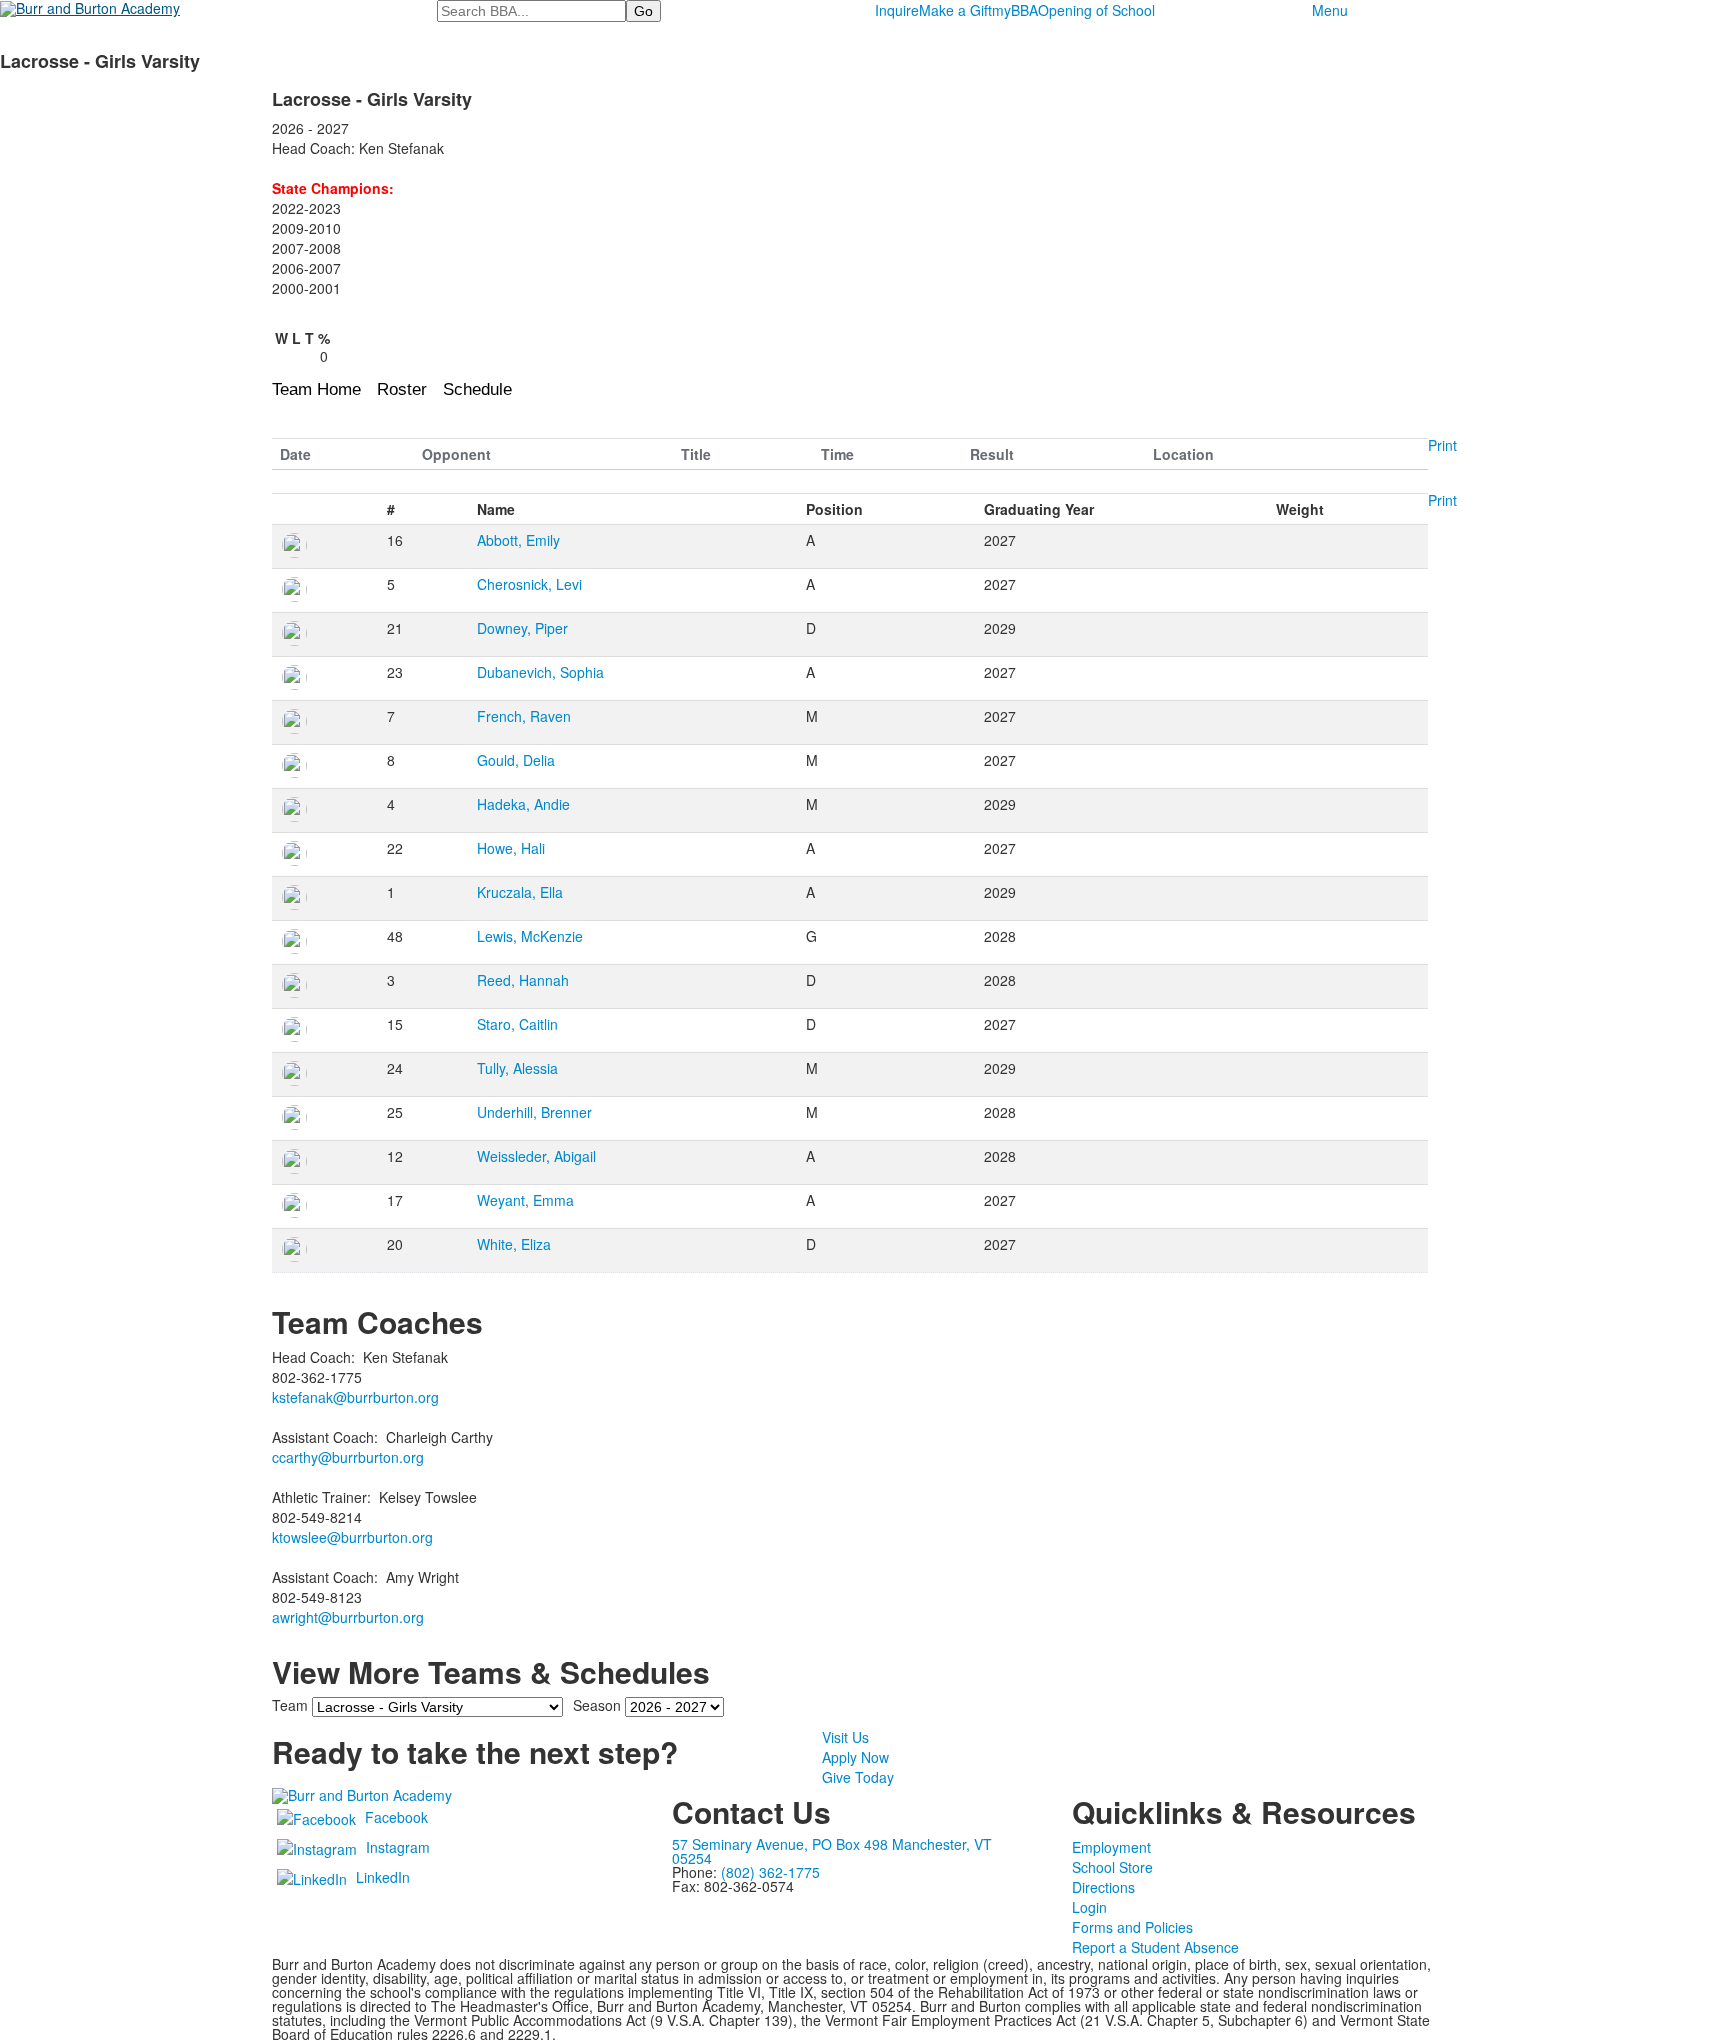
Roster (402, 389)
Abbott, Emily (518, 540)
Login (1089, 1907)
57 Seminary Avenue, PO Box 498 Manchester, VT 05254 (832, 1851)
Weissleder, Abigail (536, 1156)
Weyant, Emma (525, 1200)
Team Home (316, 389)
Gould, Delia (516, 760)
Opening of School (1096, 10)
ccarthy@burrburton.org (348, 1457)
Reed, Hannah (523, 980)
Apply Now (855, 1757)
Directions (1103, 1887)
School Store (1112, 1867)
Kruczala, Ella (520, 892)
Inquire (897, 10)
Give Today (858, 1777)
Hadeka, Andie (523, 804)
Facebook (396, 1817)
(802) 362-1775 (770, 1872)
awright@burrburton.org (348, 1617)
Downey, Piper (522, 628)
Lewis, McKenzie (530, 936)
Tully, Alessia (517, 1068)
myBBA (1015, 10)
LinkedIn (383, 1877)
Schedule (477, 389)
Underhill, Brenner (534, 1112)
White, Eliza (514, 1244)
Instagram (398, 1847)
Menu (1330, 10)
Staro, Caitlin (517, 1024)
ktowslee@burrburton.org (352, 1537)
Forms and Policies (1132, 1927)
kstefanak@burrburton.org (355, 1397)
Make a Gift (955, 10)
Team (290, 1705)
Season (597, 1705)
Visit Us (845, 1737)
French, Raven (524, 716)
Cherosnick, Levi (529, 584)
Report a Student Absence (1155, 1947)
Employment (1111, 1847)
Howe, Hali (511, 848)
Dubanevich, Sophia (540, 672)
